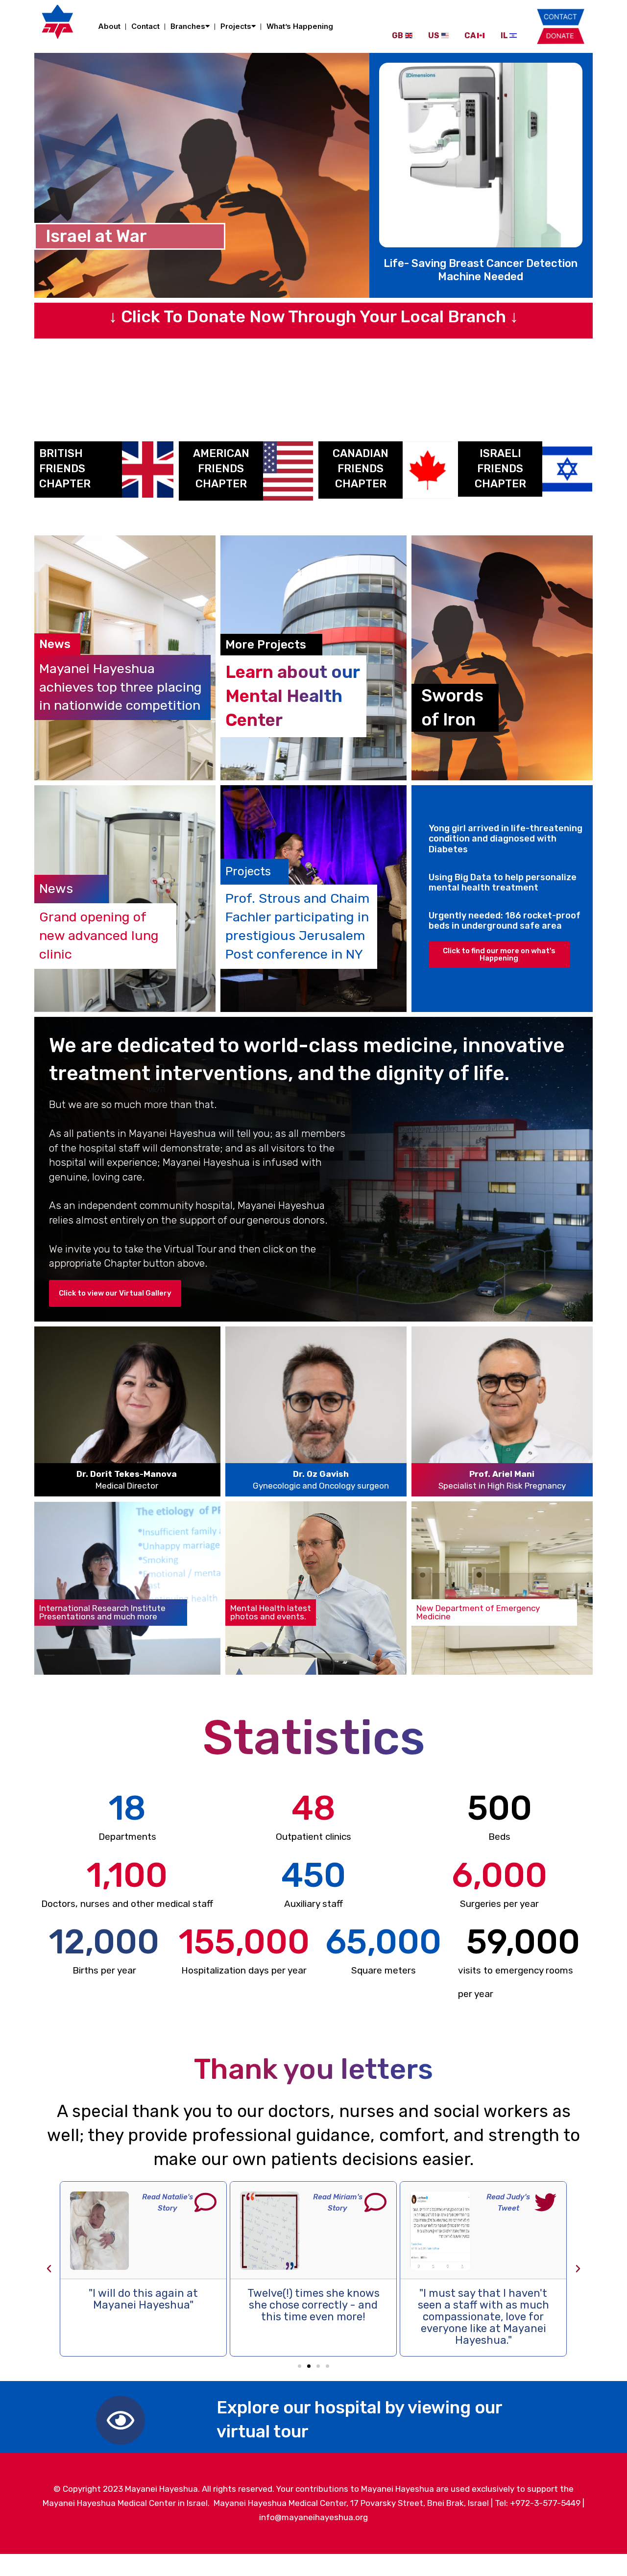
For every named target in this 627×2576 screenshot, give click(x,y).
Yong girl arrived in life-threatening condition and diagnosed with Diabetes (506, 839)
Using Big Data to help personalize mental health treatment (503, 883)
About (109, 26)
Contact (145, 26)
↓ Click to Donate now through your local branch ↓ (313, 317)
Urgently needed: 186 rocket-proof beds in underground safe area (505, 921)
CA (470, 36)
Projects (236, 26)
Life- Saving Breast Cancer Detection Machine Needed (481, 270)
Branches (188, 26)
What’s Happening (300, 26)
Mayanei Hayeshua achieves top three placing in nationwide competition (121, 687)
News (55, 644)
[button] (49, 2269)
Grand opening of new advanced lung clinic (99, 936)
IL (504, 36)
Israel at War (96, 236)
